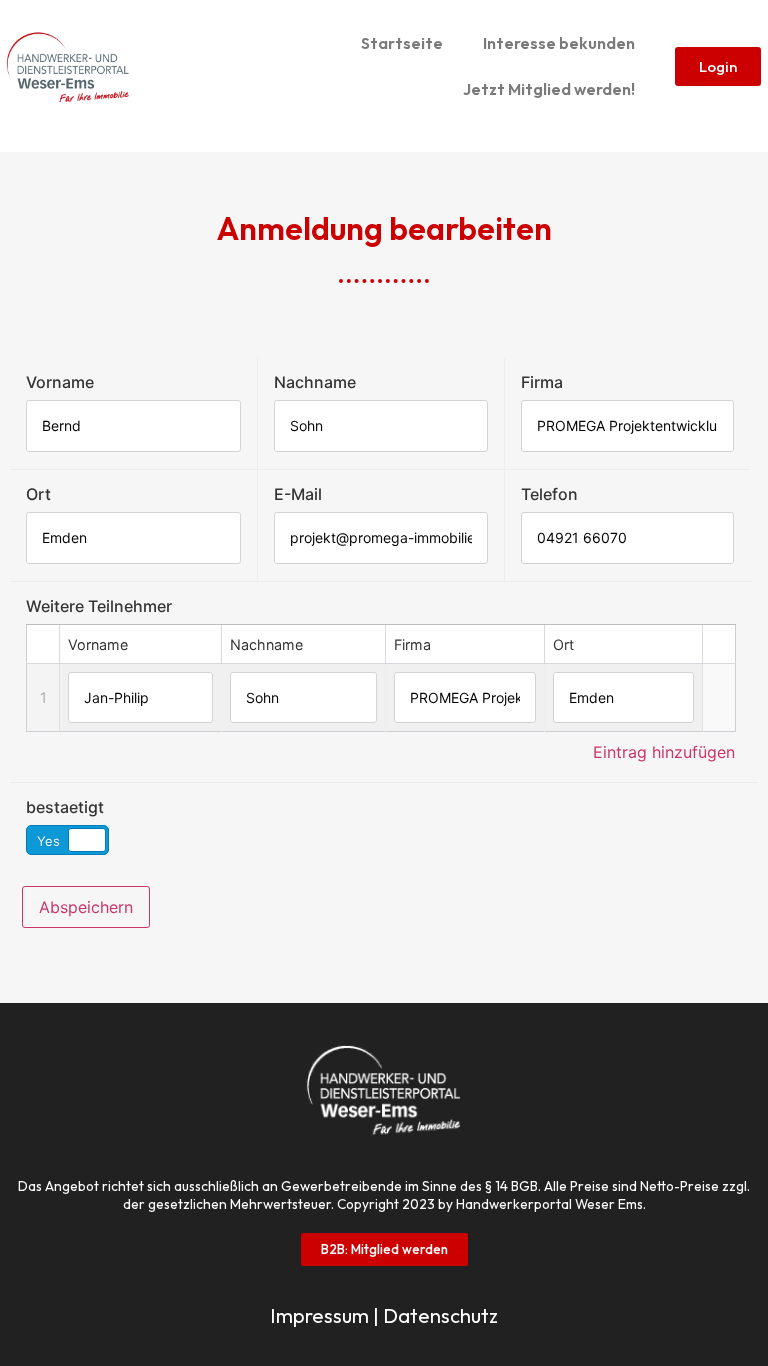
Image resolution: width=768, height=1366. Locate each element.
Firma (542, 382)
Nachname (315, 382)
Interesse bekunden (559, 43)
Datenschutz (440, 1315)
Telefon (549, 494)
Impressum (319, 1315)
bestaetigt (65, 807)
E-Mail (298, 494)
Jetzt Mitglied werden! (549, 89)
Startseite (402, 43)
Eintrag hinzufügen (664, 752)
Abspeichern (86, 907)
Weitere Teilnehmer (99, 606)
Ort (38, 494)
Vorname (60, 382)
